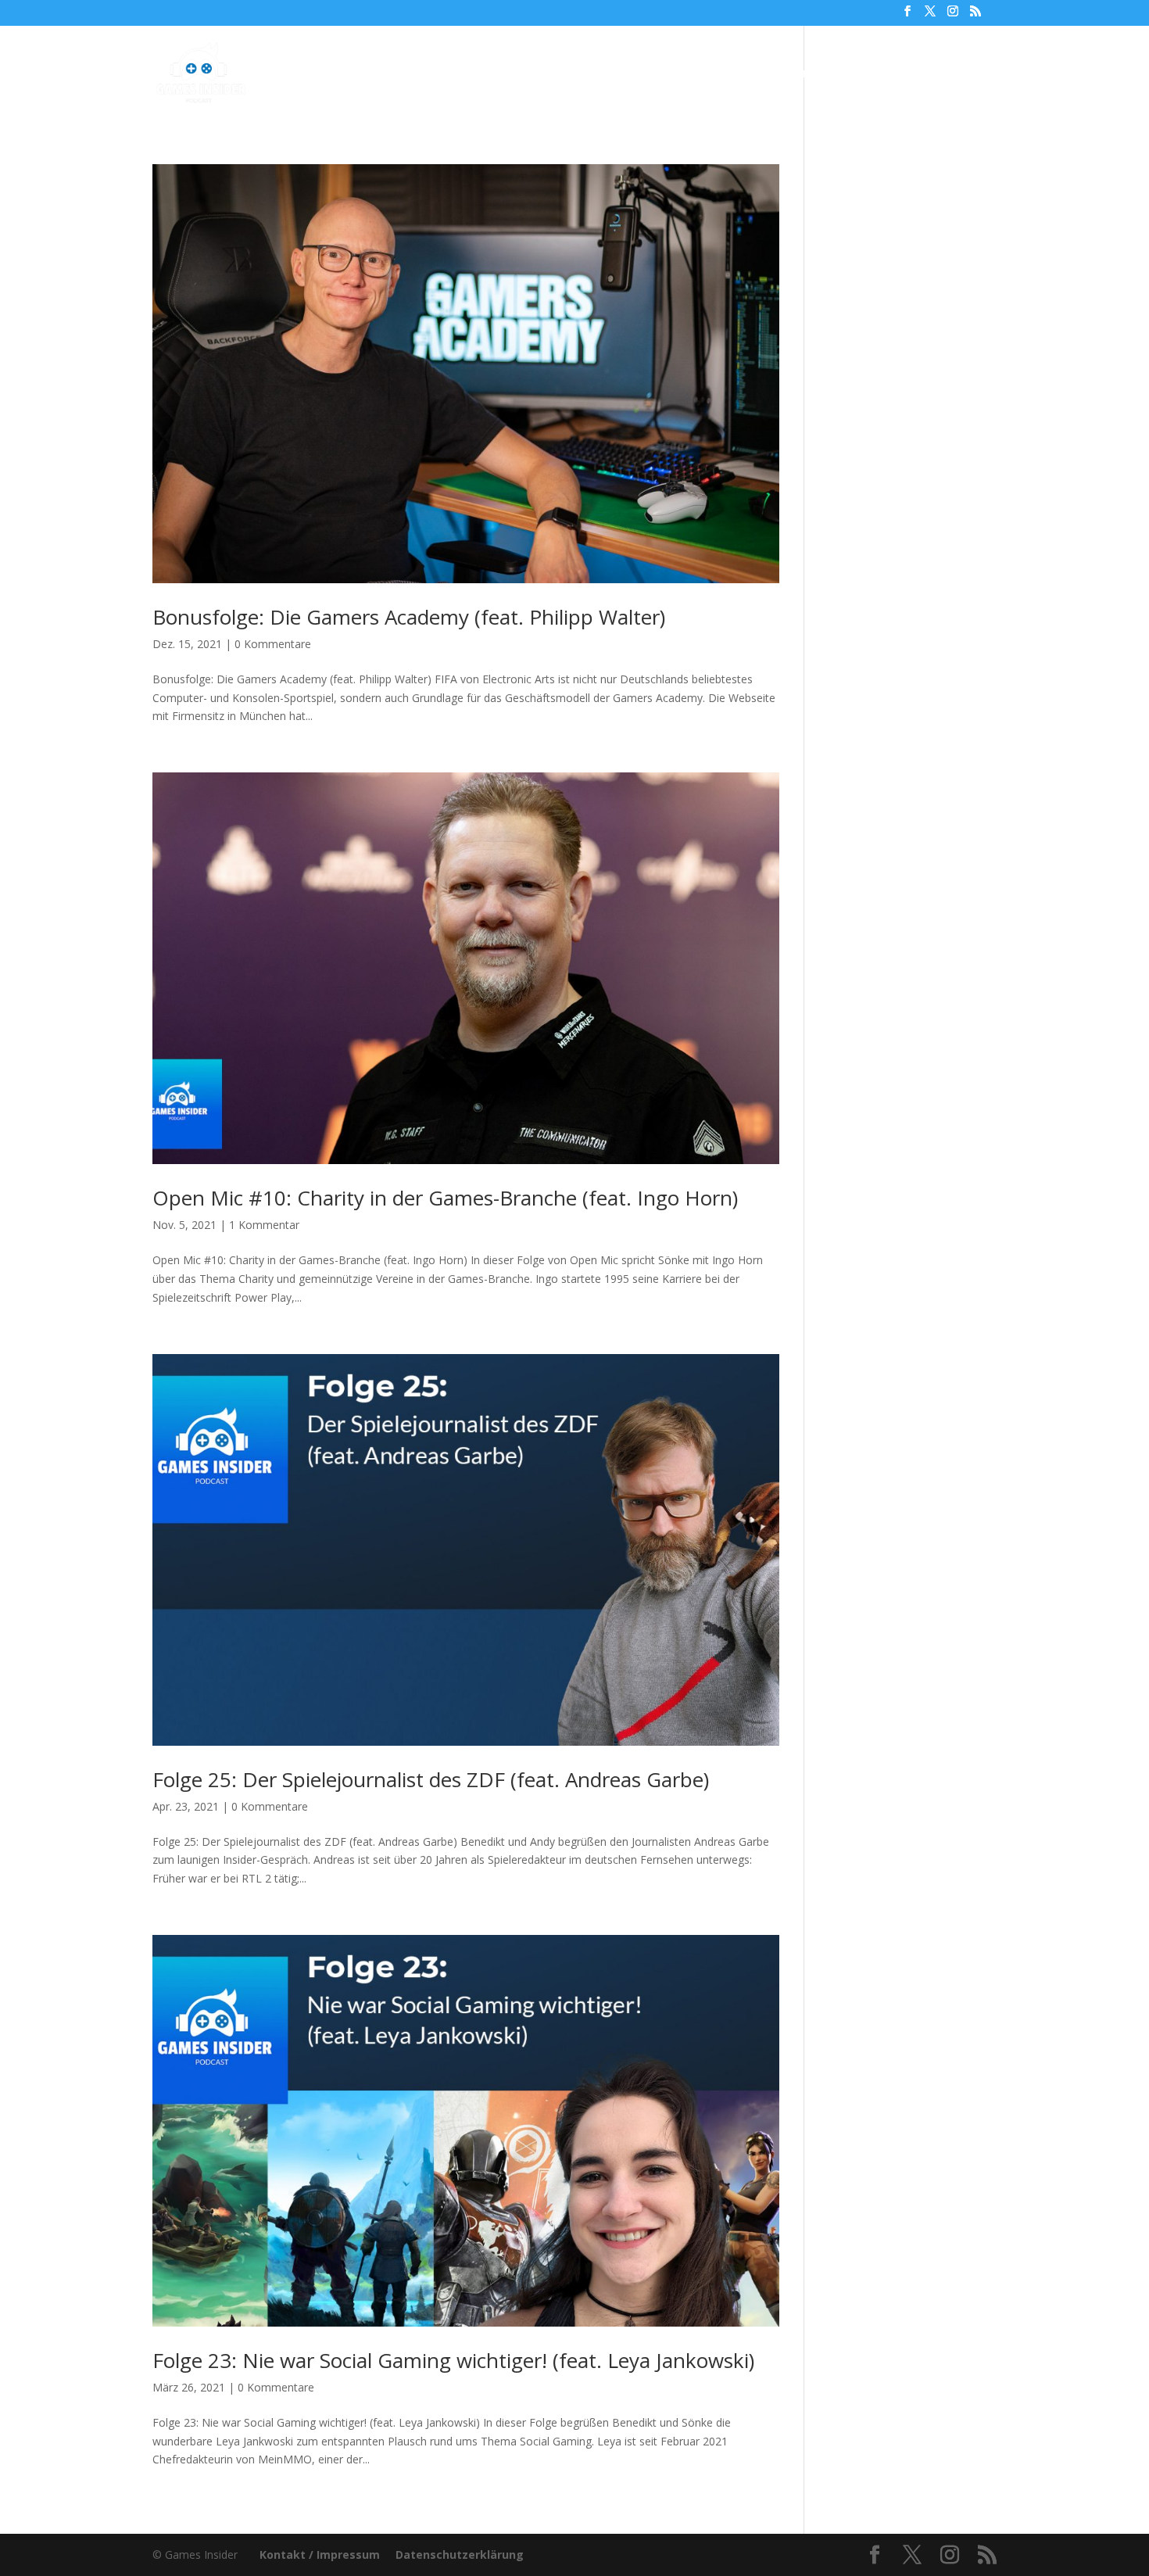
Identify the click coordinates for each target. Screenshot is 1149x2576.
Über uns (701, 74)
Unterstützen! (793, 74)
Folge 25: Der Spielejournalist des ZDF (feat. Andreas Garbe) (431, 1779)
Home (383, 74)
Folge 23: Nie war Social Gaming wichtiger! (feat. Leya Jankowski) (453, 2360)
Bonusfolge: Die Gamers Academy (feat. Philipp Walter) (409, 617)
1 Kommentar (264, 1225)
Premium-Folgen (588, 74)
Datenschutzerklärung (460, 2555)
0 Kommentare (273, 644)
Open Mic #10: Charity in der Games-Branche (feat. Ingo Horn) (445, 1198)
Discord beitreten (911, 74)
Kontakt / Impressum (320, 2555)
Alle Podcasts (462, 74)
